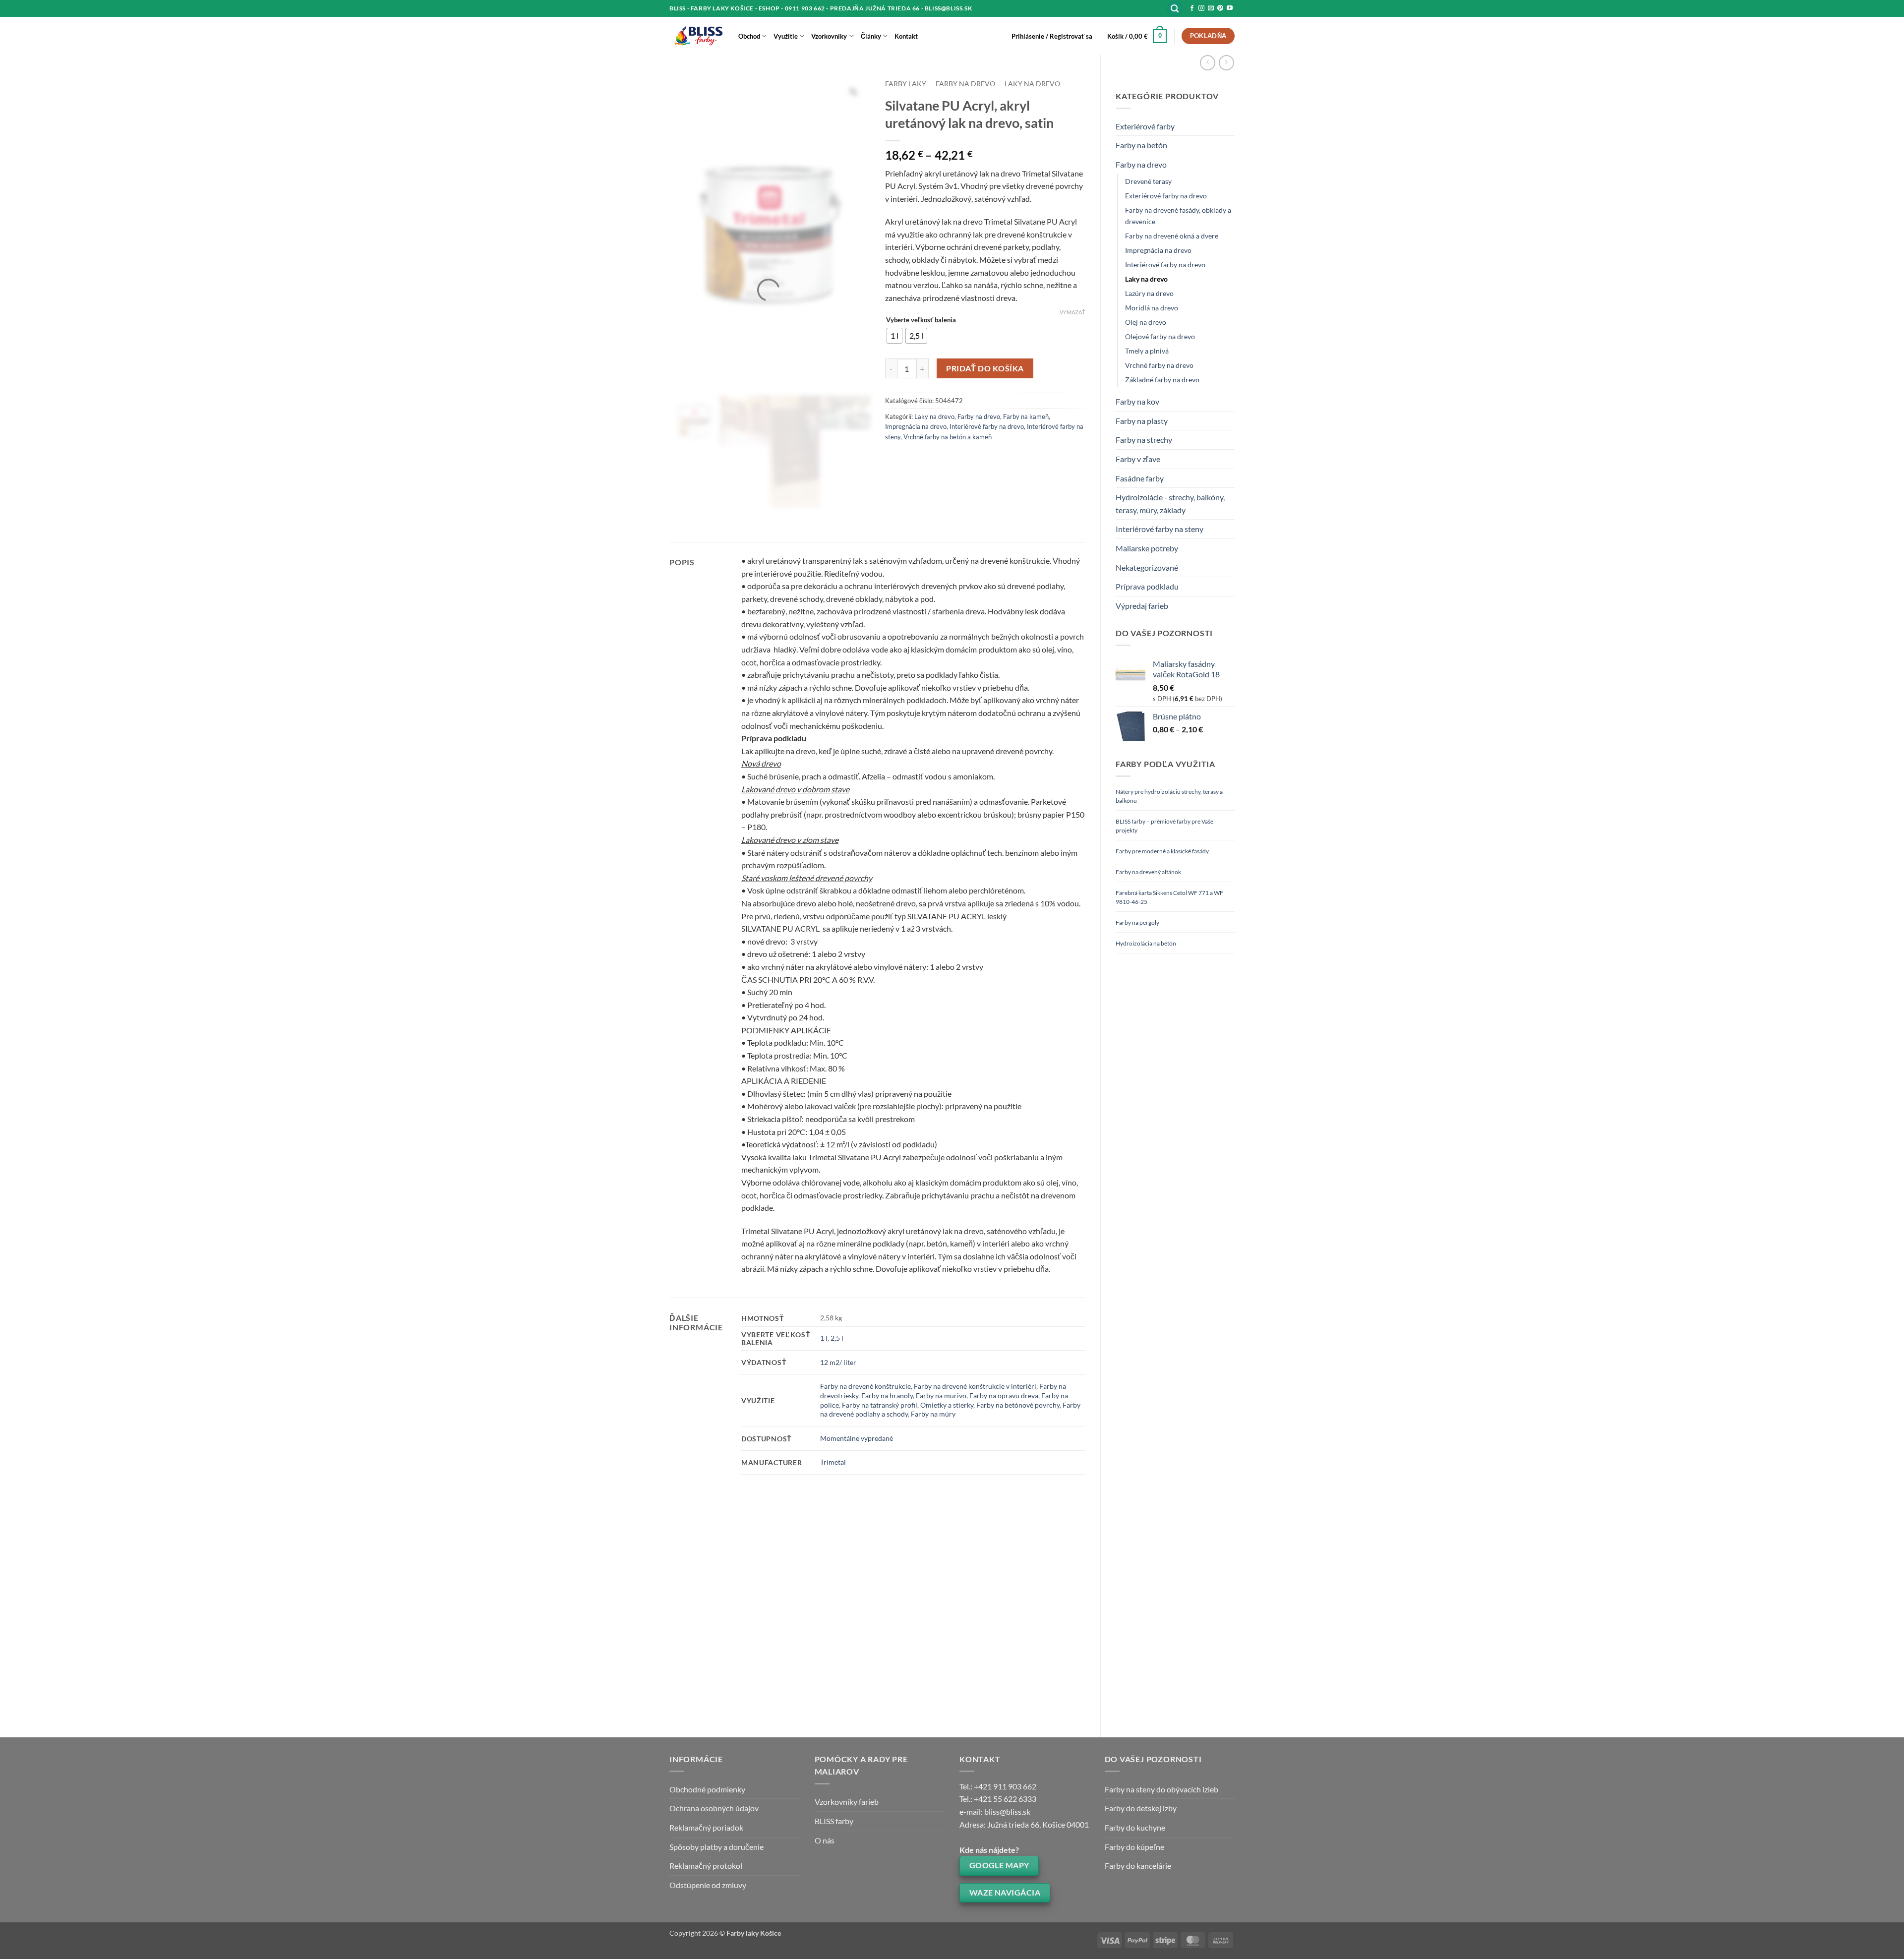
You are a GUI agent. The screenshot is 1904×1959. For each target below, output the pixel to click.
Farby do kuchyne (1135, 1827)
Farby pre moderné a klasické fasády (1162, 851)
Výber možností (713, 1685)
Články (871, 36)
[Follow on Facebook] (1192, 8)
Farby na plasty (1142, 421)
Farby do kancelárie (1138, 1866)
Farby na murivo (941, 1395)
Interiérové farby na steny (1160, 529)
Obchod (749, 36)
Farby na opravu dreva (1004, 1395)
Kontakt (906, 36)
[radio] (894, 336)
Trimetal (833, 1462)
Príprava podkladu (1147, 586)
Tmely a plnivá (1147, 351)
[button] (1175, 9)
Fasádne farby (1140, 478)
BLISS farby (834, 1821)
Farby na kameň (1026, 416)
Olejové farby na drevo (1160, 336)
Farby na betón (1141, 145)
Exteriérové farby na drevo (1166, 196)
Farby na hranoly (887, 1395)
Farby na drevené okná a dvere (1172, 236)
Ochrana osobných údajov (714, 1808)
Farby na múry (933, 1414)
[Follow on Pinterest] (1220, 8)
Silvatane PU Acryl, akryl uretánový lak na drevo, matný (929, 1637)
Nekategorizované (1147, 567)
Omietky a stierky (947, 1405)
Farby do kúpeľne (1134, 1847)
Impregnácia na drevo (1158, 250)
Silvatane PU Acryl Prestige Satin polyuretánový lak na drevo (710, 1641)
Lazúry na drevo (1149, 293)
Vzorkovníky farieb (847, 1802)
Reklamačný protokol (706, 1866)
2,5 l (837, 1338)
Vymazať (1072, 312)
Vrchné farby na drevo (1159, 365)
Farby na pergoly (1137, 922)
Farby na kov (1137, 401)
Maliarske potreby (1147, 548)
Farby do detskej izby (1141, 1808)
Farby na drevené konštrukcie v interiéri (975, 1386)
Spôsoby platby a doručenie (716, 1847)
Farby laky (906, 84)
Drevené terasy (1148, 181)
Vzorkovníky (829, 36)
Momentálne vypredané (857, 1438)
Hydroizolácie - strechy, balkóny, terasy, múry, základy (1170, 504)
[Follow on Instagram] (1201, 8)
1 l (824, 1338)
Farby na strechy (1144, 440)
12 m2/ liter (838, 1362)
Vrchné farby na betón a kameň (948, 437)
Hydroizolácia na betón (1146, 943)
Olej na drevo (1146, 322)
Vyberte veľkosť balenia (921, 320)
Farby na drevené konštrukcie (865, 1386)
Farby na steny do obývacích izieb (1161, 1789)
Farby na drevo (1141, 164)
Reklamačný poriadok (706, 1827)
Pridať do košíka (985, 368)
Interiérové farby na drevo (1165, 265)
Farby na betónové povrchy (1018, 1405)
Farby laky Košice (754, 1933)
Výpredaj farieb (1142, 606)
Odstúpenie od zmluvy (708, 1885)
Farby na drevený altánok (1148, 872)
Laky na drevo (1146, 279)
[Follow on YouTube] (1230, 8)
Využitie (786, 36)
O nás (825, 1840)
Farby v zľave (1138, 459)
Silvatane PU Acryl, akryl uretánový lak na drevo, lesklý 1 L (822, 1637)
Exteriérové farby (1145, 126)
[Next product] (1208, 63)
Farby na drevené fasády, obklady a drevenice (1178, 216)
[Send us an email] (1211, 8)
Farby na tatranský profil (880, 1405)
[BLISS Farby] (696, 36)
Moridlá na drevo (1152, 308)
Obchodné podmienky (707, 1789)
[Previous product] (1226, 63)
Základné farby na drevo (1162, 380)
